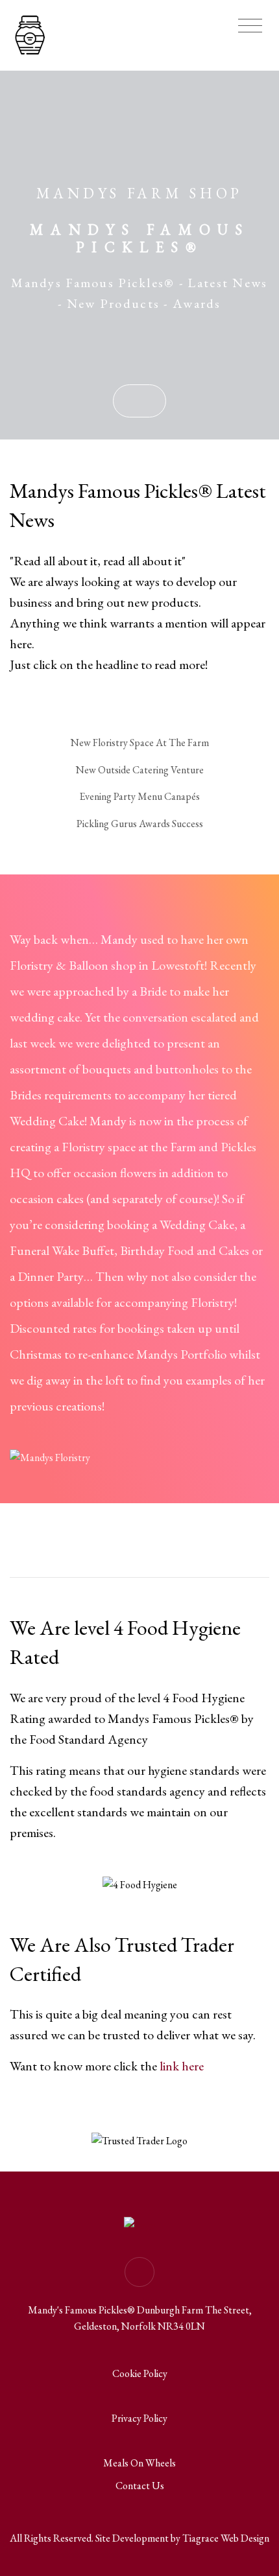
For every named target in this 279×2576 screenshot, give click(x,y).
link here (182, 2066)
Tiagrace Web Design (226, 2538)
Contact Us (140, 2486)
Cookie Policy (140, 2373)
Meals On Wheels (139, 2463)
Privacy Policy (139, 2418)
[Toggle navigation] (250, 26)
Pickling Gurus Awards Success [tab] (140, 824)
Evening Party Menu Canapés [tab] (139, 796)
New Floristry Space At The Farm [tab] (140, 743)
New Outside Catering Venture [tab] (140, 770)
